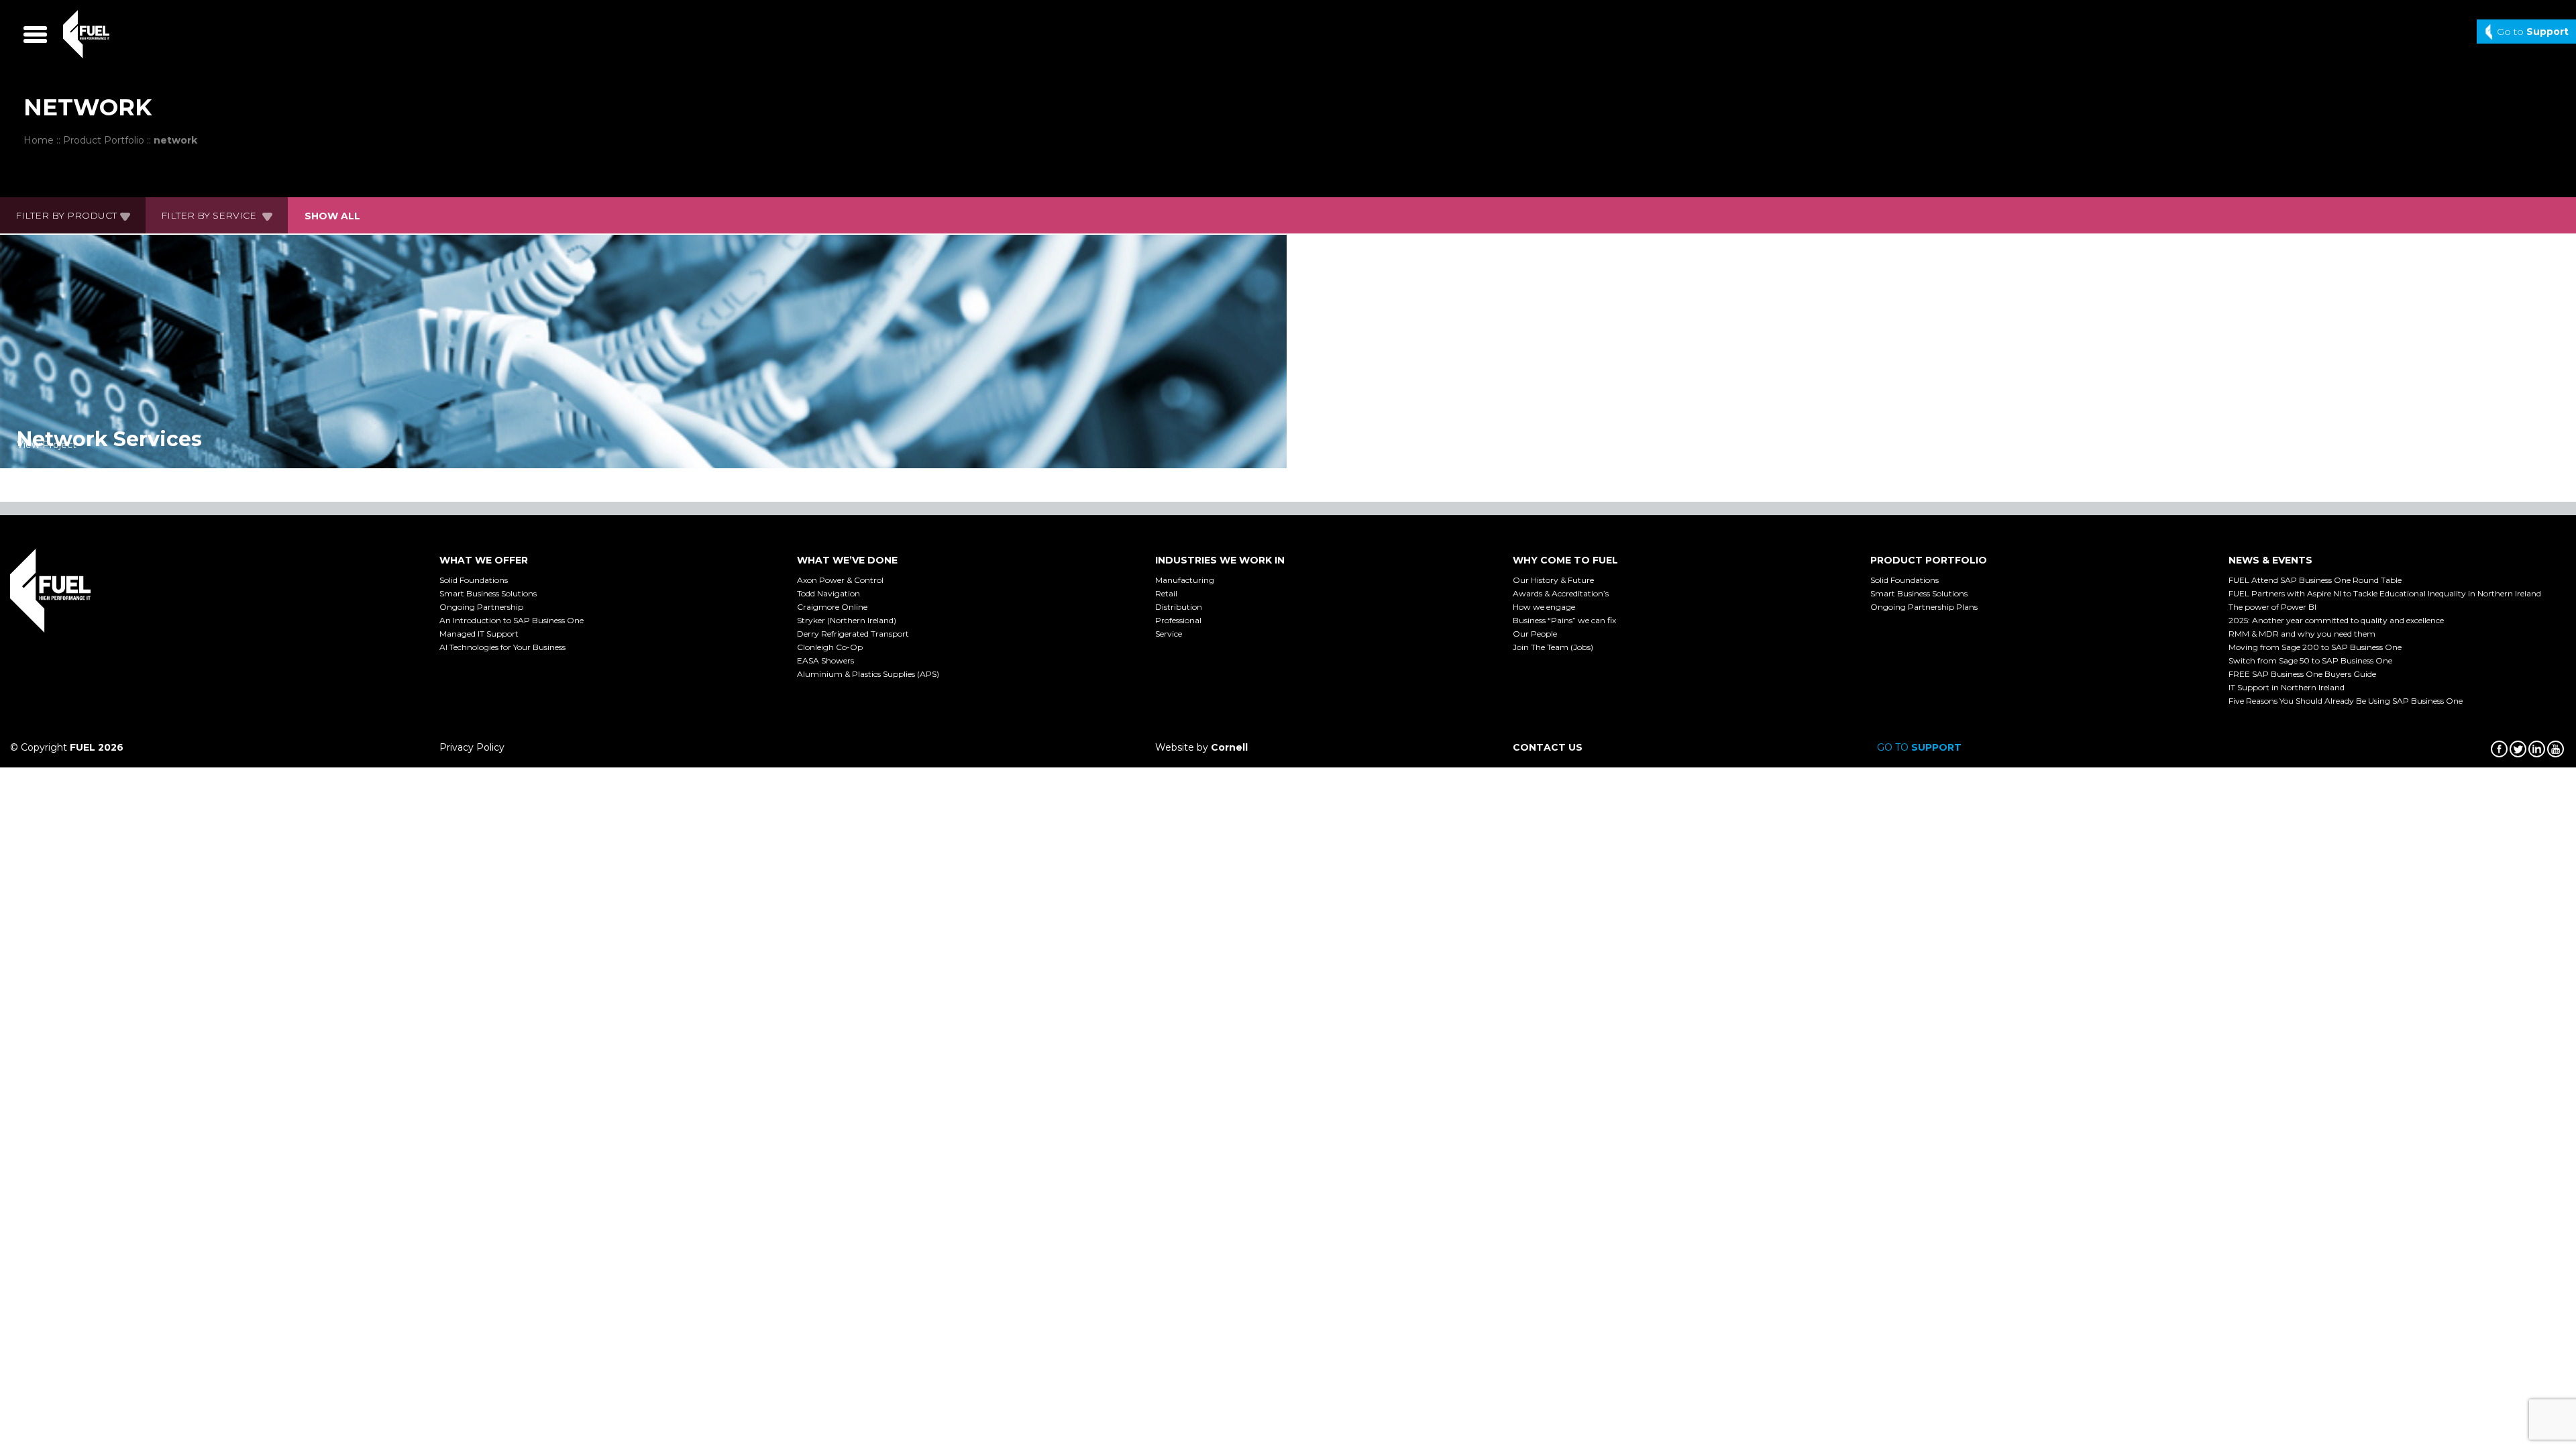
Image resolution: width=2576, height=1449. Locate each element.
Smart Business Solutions (488, 593)
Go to (2533, 32)
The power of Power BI (2272, 607)
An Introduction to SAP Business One (512, 620)
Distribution (1179, 607)
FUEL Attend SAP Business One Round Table (2315, 580)
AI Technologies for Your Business (502, 647)
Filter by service (210, 215)
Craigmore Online (832, 607)
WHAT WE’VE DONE (847, 560)
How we (1544, 607)
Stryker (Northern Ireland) (847, 620)
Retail (1166, 593)
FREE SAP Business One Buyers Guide (2302, 674)
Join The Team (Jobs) (1553, 647)
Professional (1178, 620)
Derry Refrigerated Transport (853, 634)
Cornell (1229, 747)
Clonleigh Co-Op (830, 647)
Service (1169, 634)
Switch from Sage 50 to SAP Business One (2310, 660)
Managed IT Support (479, 634)
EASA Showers (825, 660)
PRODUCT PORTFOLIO (1929, 560)
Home (39, 140)
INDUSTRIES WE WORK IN (1220, 560)
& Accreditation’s (1561, 593)
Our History (1553, 580)
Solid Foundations (474, 580)
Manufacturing (1185, 580)
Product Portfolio (104, 140)
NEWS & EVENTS (2270, 560)
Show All (332, 216)
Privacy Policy (472, 747)
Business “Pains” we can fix (1564, 620)
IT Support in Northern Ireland (2287, 687)
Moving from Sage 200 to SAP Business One (2315, 647)
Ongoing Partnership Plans (1924, 607)
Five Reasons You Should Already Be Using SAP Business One (2346, 701)
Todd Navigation (828, 593)
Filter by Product (66, 215)
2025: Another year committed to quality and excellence (2336, 620)
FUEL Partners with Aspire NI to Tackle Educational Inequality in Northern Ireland (2385, 593)
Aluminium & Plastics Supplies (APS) (868, 674)
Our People (1535, 634)
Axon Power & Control (840, 580)
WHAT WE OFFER (484, 560)
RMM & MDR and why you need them (2302, 634)
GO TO (1919, 747)
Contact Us (1548, 747)
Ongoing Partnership (481, 607)
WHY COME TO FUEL (1565, 560)
